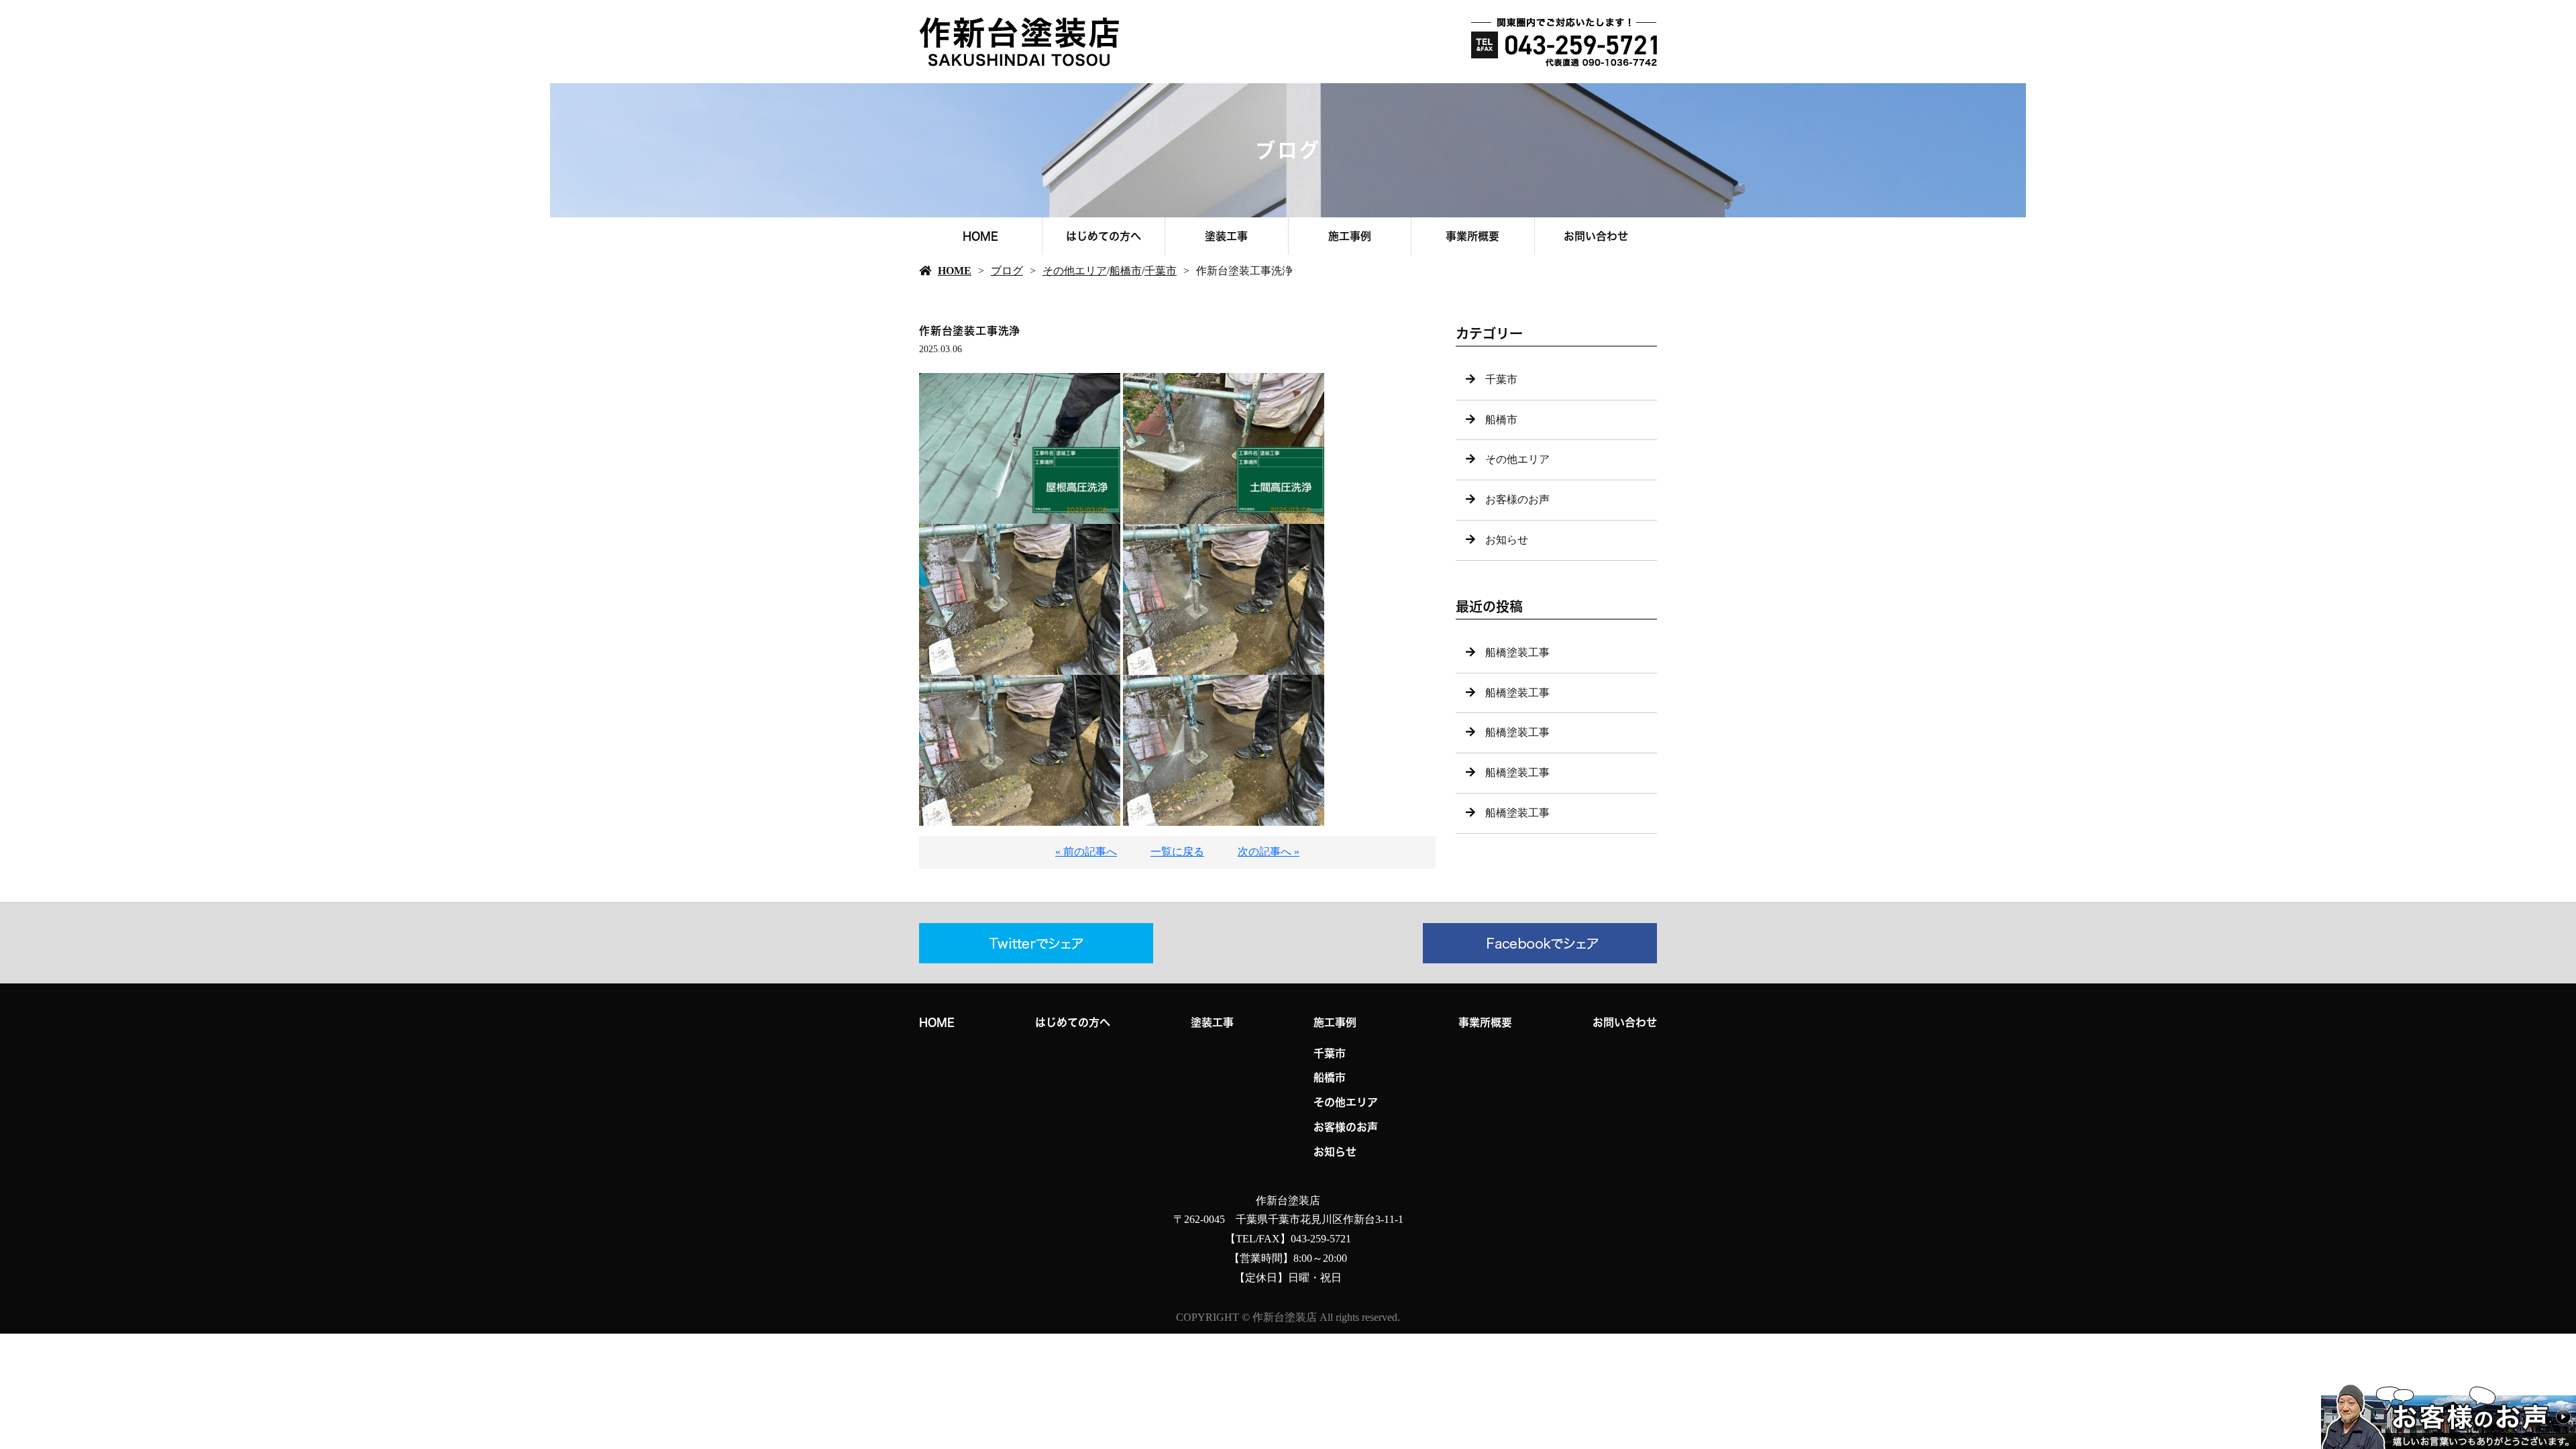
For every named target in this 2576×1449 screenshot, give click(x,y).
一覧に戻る (1177, 852)
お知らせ (1507, 540)
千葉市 (1161, 271)
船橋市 (1126, 271)
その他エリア (1075, 271)
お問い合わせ (1596, 236)
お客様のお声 (1517, 499)
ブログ (1007, 271)
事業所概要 (1472, 236)
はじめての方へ (1104, 236)
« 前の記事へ (1086, 852)
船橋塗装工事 (1517, 652)
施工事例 (1350, 236)
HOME (980, 236)
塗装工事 (1226, 236)
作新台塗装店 (1288, 1200)
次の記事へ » (1269, 852)
